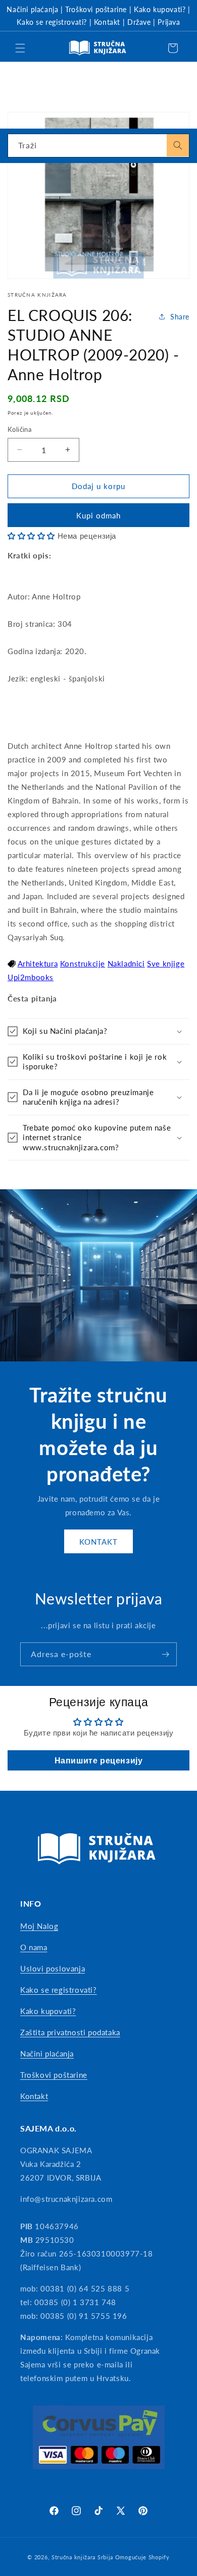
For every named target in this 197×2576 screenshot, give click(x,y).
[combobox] (98, 146)
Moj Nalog (39, 1926)
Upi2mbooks (31, 977)
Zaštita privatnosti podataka (70, 2032)
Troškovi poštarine (96, 9)
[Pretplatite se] (165, 1654)
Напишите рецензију (99, 1760)
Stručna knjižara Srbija (82, 2557)
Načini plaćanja (32, 9)
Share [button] (180, 317)
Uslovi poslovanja (53, 1968)
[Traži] (178, 145)
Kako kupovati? (160, 9)
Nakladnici (126, 963)
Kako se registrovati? (52, 22)
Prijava (169, 22)
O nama (34, 1947)
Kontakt (107, 22)
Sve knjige (166, 963)
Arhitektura (38, 963)
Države (139, 22)
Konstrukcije (83, 963)
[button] (20, 48)
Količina (19, 429)
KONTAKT (98, 1542)
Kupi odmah (98, 515)
